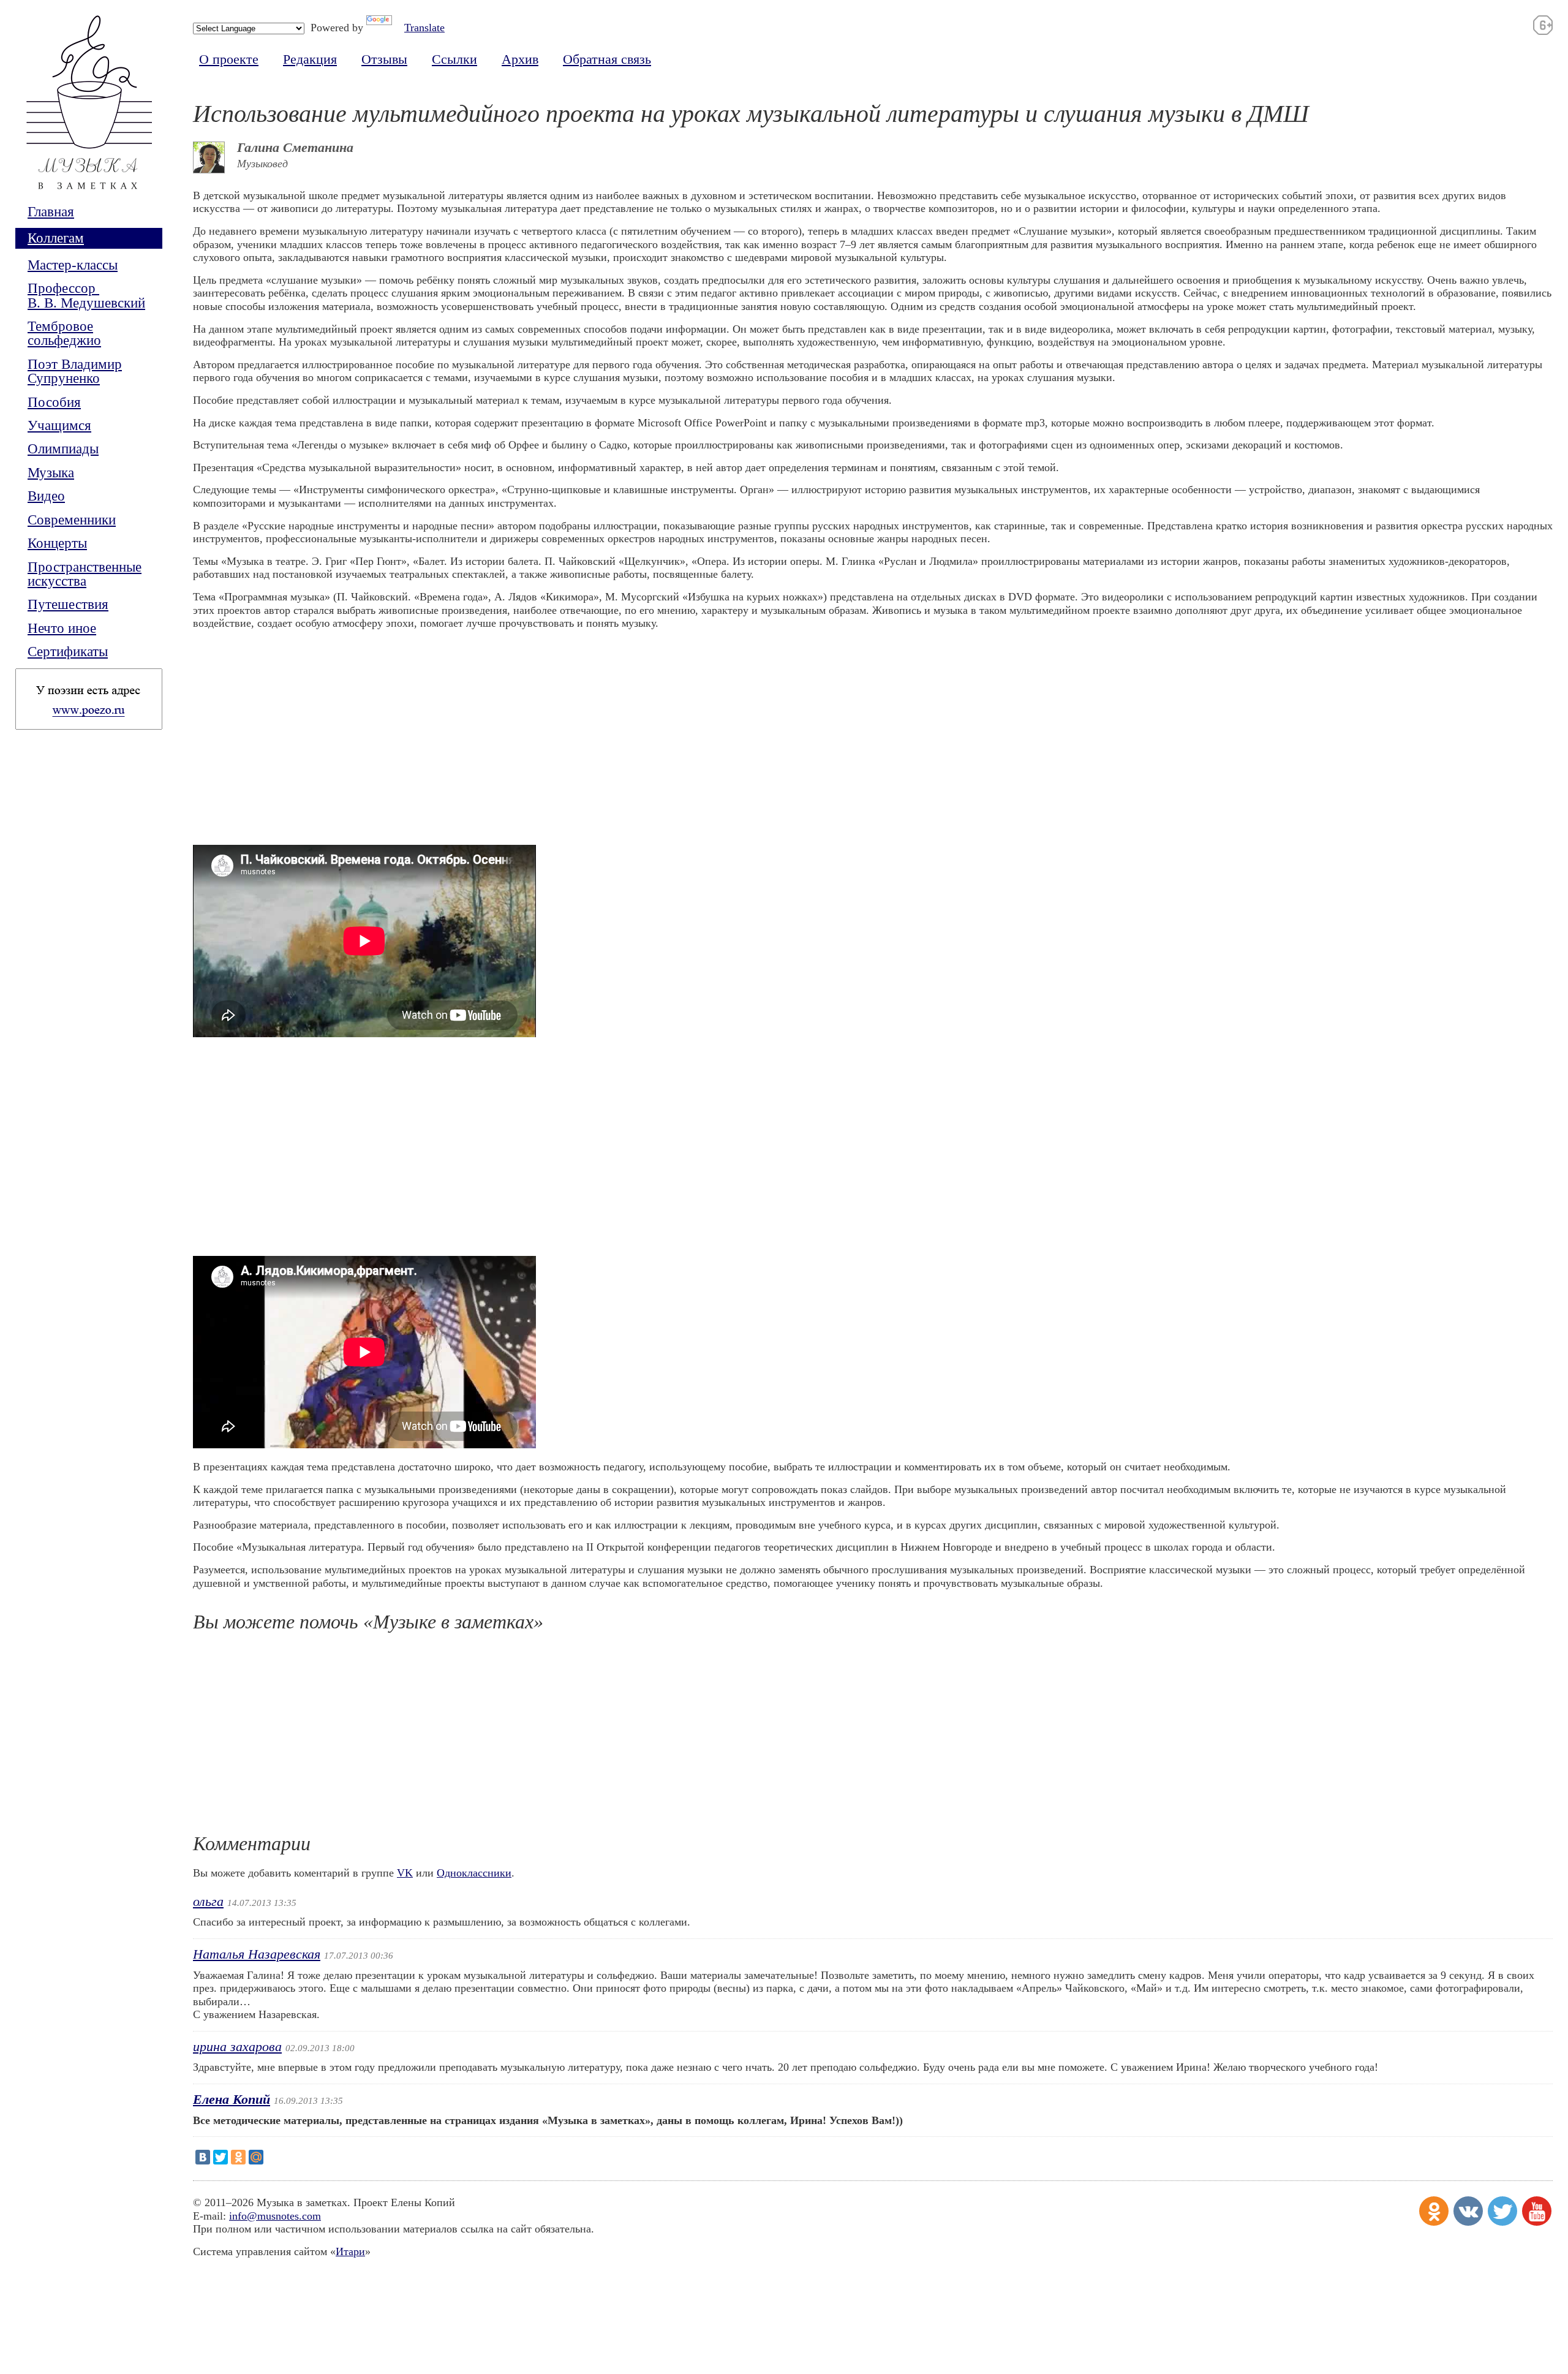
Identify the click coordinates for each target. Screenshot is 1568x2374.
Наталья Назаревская (257, 1954)
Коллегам (56, 238)
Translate (424, 28)
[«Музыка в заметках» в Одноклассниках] (1434, 2211)
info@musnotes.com (275, 2216)
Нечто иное (62, 628)
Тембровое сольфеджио (64, 334)
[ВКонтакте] (203, 2157)
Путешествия (68, 604)
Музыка (51, 473)
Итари (350, 2251)
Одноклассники (474, 1873)
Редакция (310, 59)
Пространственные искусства (85, 574)
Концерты (57, 543)
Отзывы (384, 59)
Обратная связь (607, 59)
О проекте (229, 59)
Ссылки (454, 59)
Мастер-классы (73, 265)
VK (405, 1873)
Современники (72, 520)
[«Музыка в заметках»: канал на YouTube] (1537, 2211)
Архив (520, 59)
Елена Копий (232, 2100)
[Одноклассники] (238, 2157)
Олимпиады (63, 449)
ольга (208, 1902)
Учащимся (59, 425)
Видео (46, 496)
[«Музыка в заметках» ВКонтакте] (1468, 2211)
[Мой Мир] (256, 2157)
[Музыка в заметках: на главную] (89, 110)
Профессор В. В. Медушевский (86, 296)
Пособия (54, 402)
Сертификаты (68, 652)
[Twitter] (221, 2157)
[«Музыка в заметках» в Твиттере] (1502, 2211)
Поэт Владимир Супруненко (75, 372)
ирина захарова (237, 2047)
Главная (51, 212)
